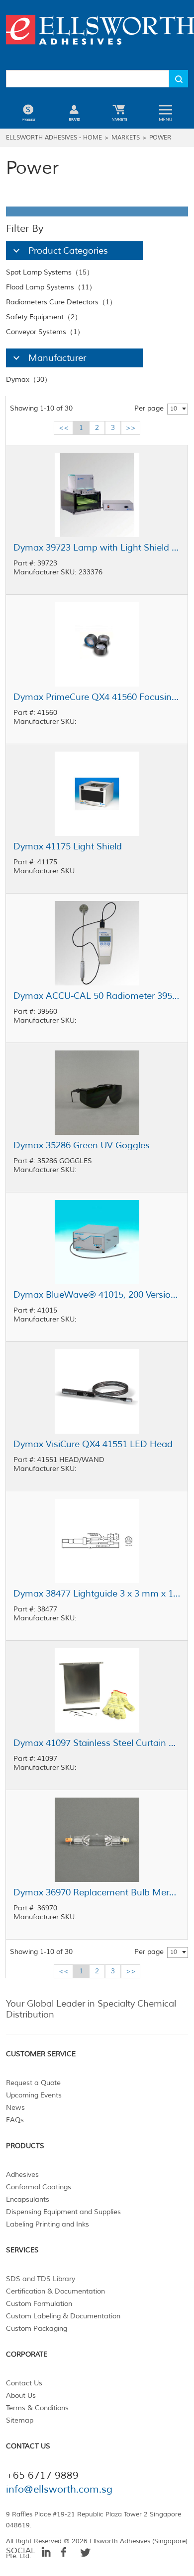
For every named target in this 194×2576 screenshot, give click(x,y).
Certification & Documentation (55, 2291)
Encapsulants (28, 2199)
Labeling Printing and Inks (48, 2224)
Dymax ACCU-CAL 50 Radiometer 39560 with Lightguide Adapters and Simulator (97, 996)
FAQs (15, 2120)
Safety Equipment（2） (44, 317)
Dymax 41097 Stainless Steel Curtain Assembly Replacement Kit (97, 1743)
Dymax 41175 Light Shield (68, 846)
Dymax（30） (29, 380)
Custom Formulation (39, 2304)
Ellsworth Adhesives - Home (54, 138)
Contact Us (24, 2383)
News (15, 2108)
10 (174, 409)
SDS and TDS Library (41, 2279)
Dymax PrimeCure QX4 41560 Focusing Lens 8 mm (97, 697)
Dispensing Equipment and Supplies (63, 2212)
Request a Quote (33, 2083)
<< (64, 428)
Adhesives (22, 2175)
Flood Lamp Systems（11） (51, 287)
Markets (126, 138)
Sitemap (20, 2420)
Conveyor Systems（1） (45, 332)
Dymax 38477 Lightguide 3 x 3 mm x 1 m (97, 1594)
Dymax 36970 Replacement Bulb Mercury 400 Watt (97, 1892)
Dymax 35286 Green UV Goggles (82, 1145)
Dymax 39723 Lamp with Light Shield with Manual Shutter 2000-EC (97, 548)
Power (160, 138)
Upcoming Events (34, 2095)
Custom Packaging (37, 2329)
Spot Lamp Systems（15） (50, 272)
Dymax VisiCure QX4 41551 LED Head (93, 1444)
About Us (21, 2396)
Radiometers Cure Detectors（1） (61, 302)
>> (131, 428)
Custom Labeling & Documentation (63, 2316)
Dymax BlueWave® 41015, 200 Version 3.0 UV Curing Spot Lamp (97, 1295)
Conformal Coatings (39, 2187)
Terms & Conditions (37, 2408)
